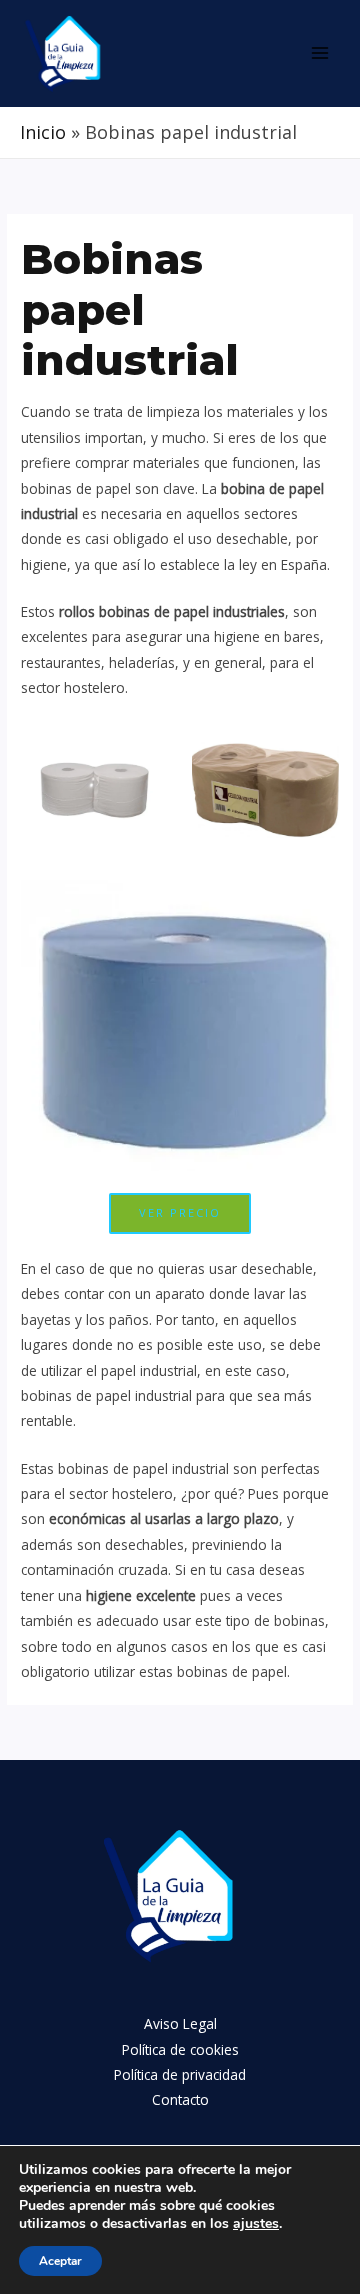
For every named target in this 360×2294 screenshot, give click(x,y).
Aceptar (60, 2261)
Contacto (180, 2099)
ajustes (256, 2224)
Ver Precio (180, 1212)
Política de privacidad (180, 2074)
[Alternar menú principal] (320, 53)
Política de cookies (180, 2049)
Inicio (43, 132)
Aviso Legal (180, 2023)
